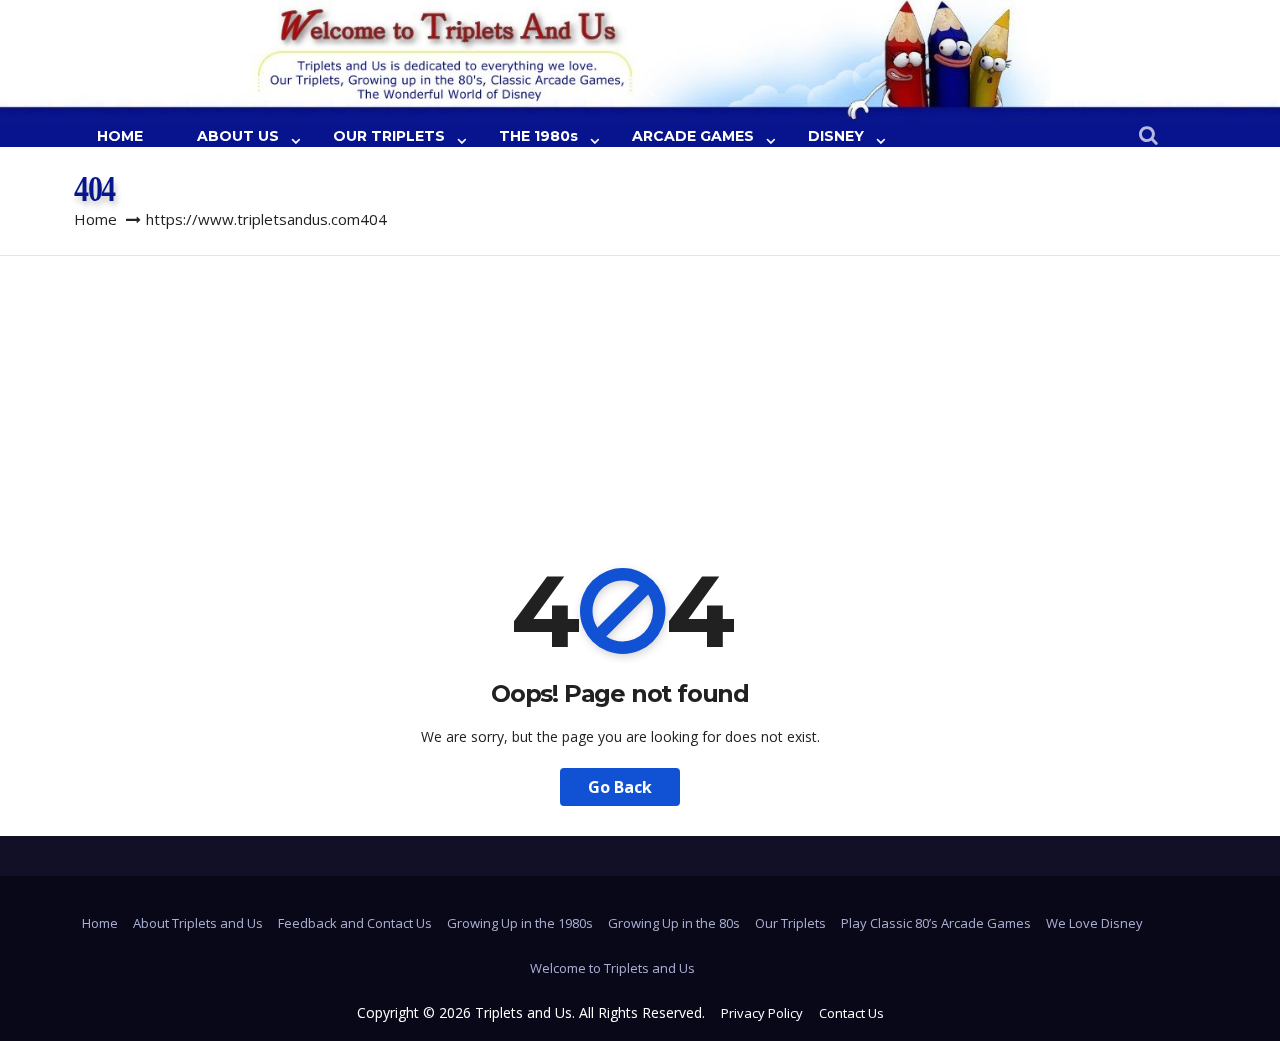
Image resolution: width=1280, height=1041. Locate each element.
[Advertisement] (640, 406)
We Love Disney (1094, 923)
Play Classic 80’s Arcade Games (936, 923)
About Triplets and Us (198, 923)
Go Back (620, 787)
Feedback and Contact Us (355, 923)
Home (95, 219)
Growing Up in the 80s (674, 923)
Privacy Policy (762, 1013)
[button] (1148, 136)
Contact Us (851, 1013)
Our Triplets (790, 923)
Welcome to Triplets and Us (612, 968)
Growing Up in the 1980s (520, 923)
